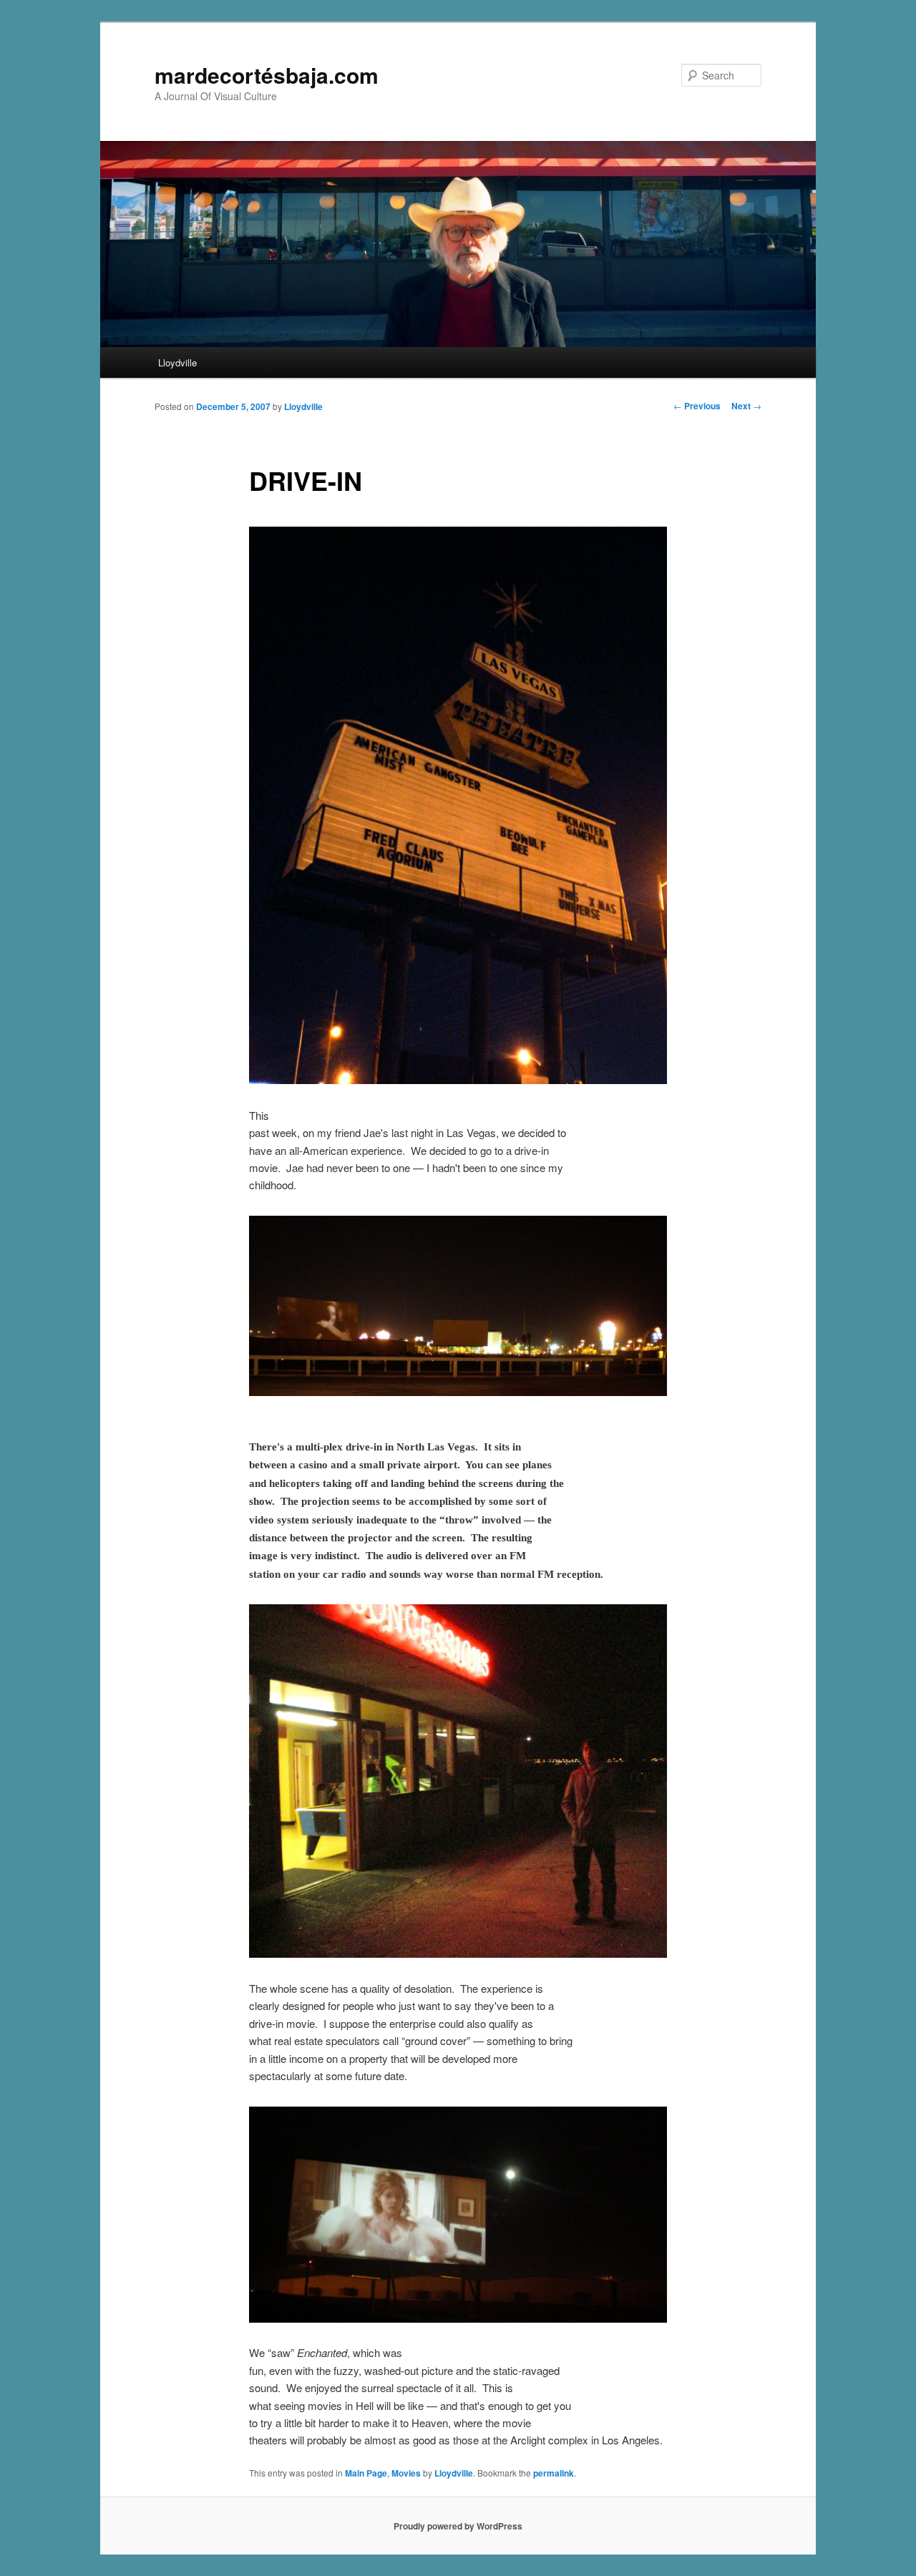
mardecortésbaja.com (267, 75)
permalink (554, 2473)
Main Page (366, 2473)
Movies (406, 2473)
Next (746, 406)
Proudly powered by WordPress (458, 2526)
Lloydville (177, 362)
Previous (697, 406)
